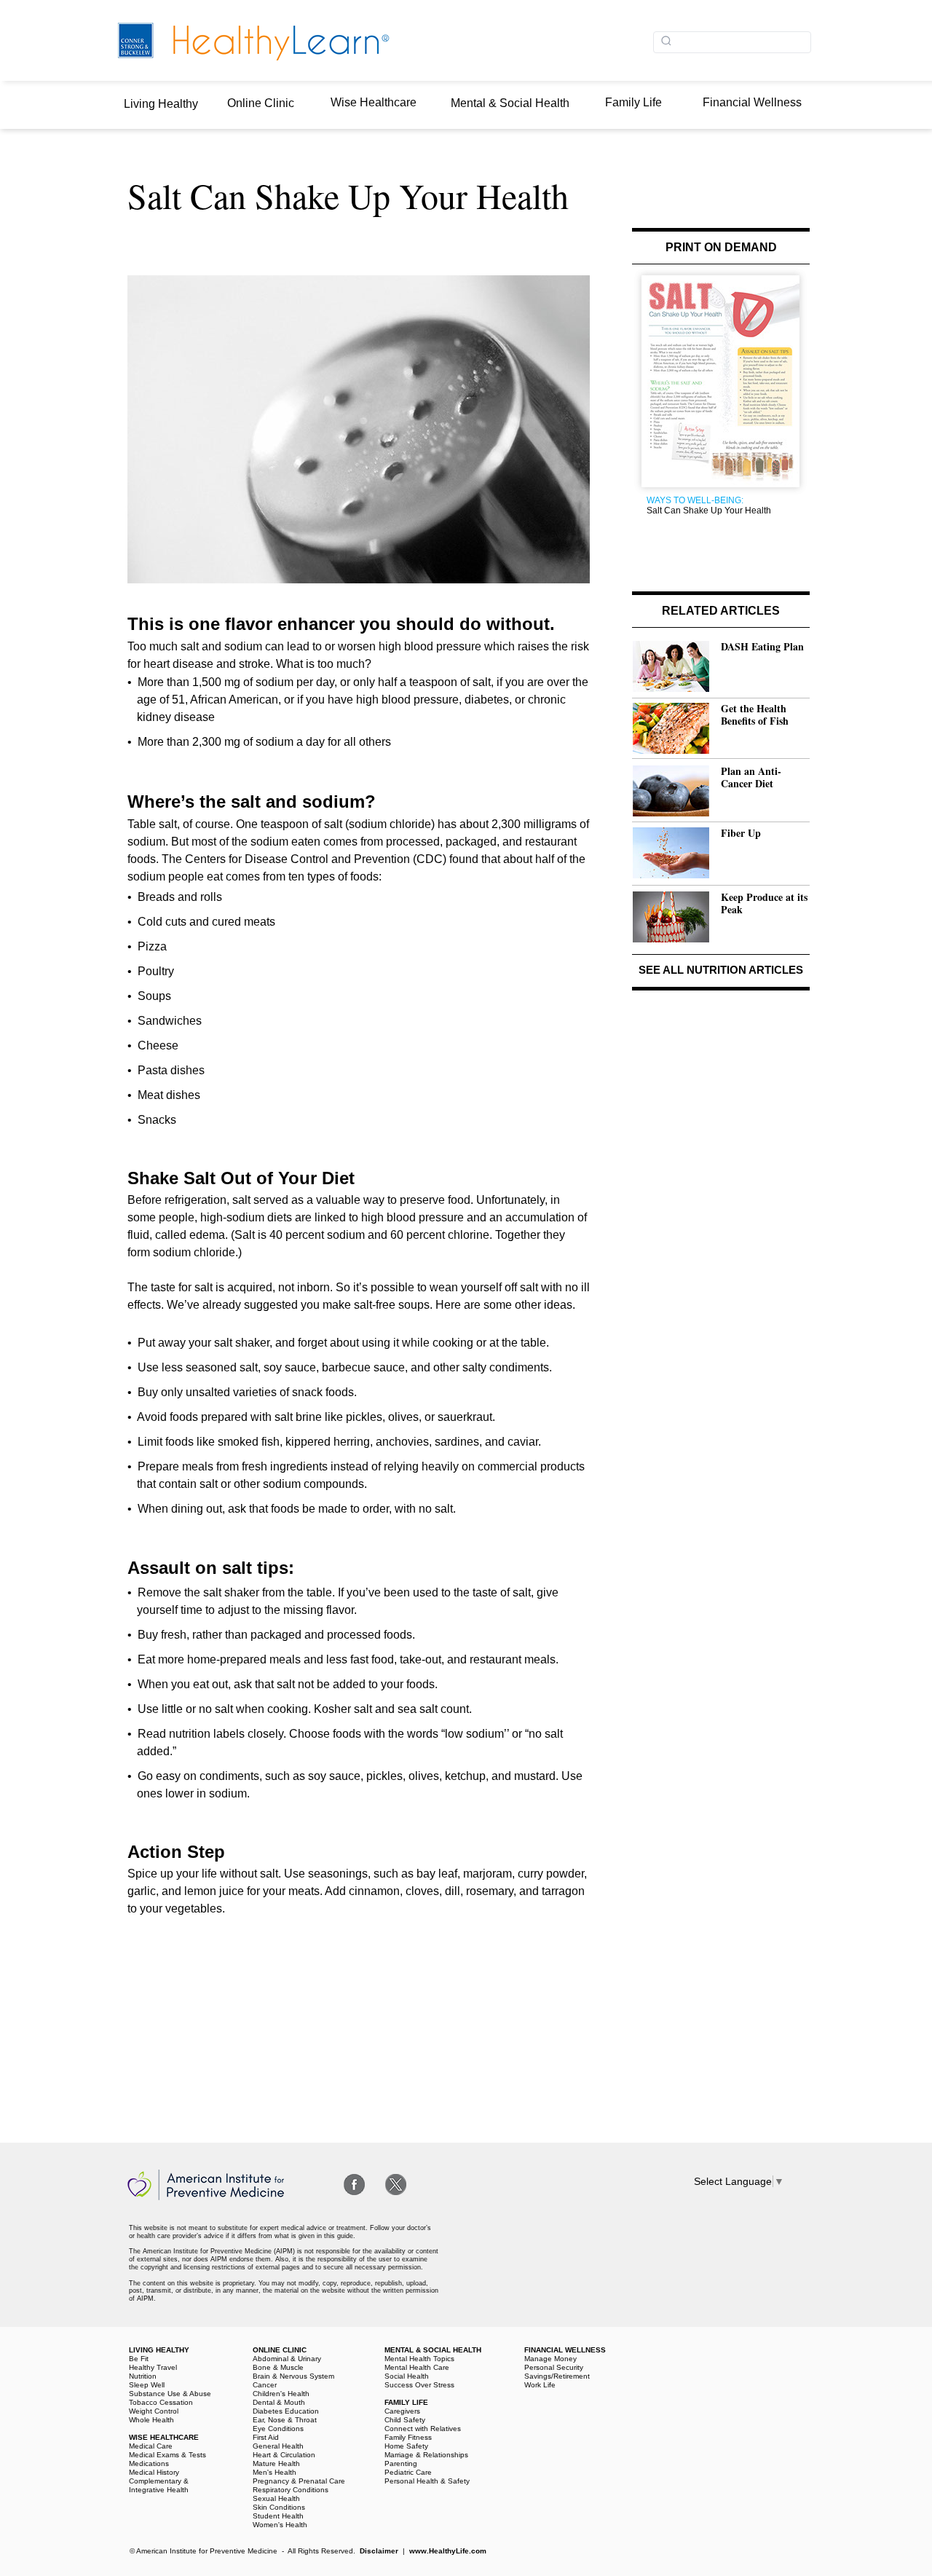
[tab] (163, 105)
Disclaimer (379, 2551)
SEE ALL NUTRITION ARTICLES (721, 970)
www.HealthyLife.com (448, 2551)
